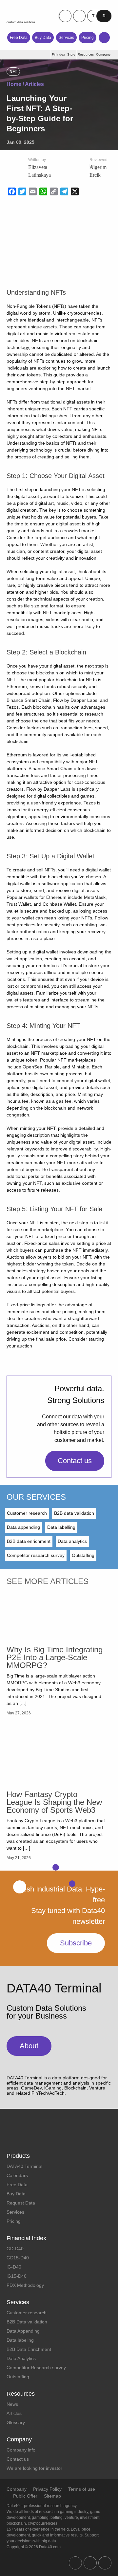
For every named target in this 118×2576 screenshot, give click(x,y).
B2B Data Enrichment (29, 2349)
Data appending (23, 1527)
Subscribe (76, 1943)
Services (66, 38)
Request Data (21, 2203)
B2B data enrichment (29, 1541)
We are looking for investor (34, 2468)
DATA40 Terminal (24, 2166)
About (29, 2046)
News (12, 2404)
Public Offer (25, 2496)
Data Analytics (21, 2358)
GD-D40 (15, 2249)
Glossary (16, 2422)
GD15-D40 (18, 2258)
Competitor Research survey (36, 2368)
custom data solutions (21, 22)
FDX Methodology (25, 2285)
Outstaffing (83, 1555)
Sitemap (52, 2496)
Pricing (88, 38)
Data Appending (23, 2331)
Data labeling (20, 2340)
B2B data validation (74, 1513)
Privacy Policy (47, 2489)
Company (17, 2489)
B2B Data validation (27, 2322)
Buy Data (43, 38)
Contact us (75, 1461)
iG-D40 (14, 2267)
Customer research (27, 1513)
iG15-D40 (17, 2276)
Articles (34, 84)
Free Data (19, 38)
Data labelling (61, 1527)
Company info (21, 2450)
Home (14, 84)
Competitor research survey (36, 1555)
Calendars (17, 2175)
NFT (13, 72)
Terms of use (82, 2489)
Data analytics (72, 1541)
